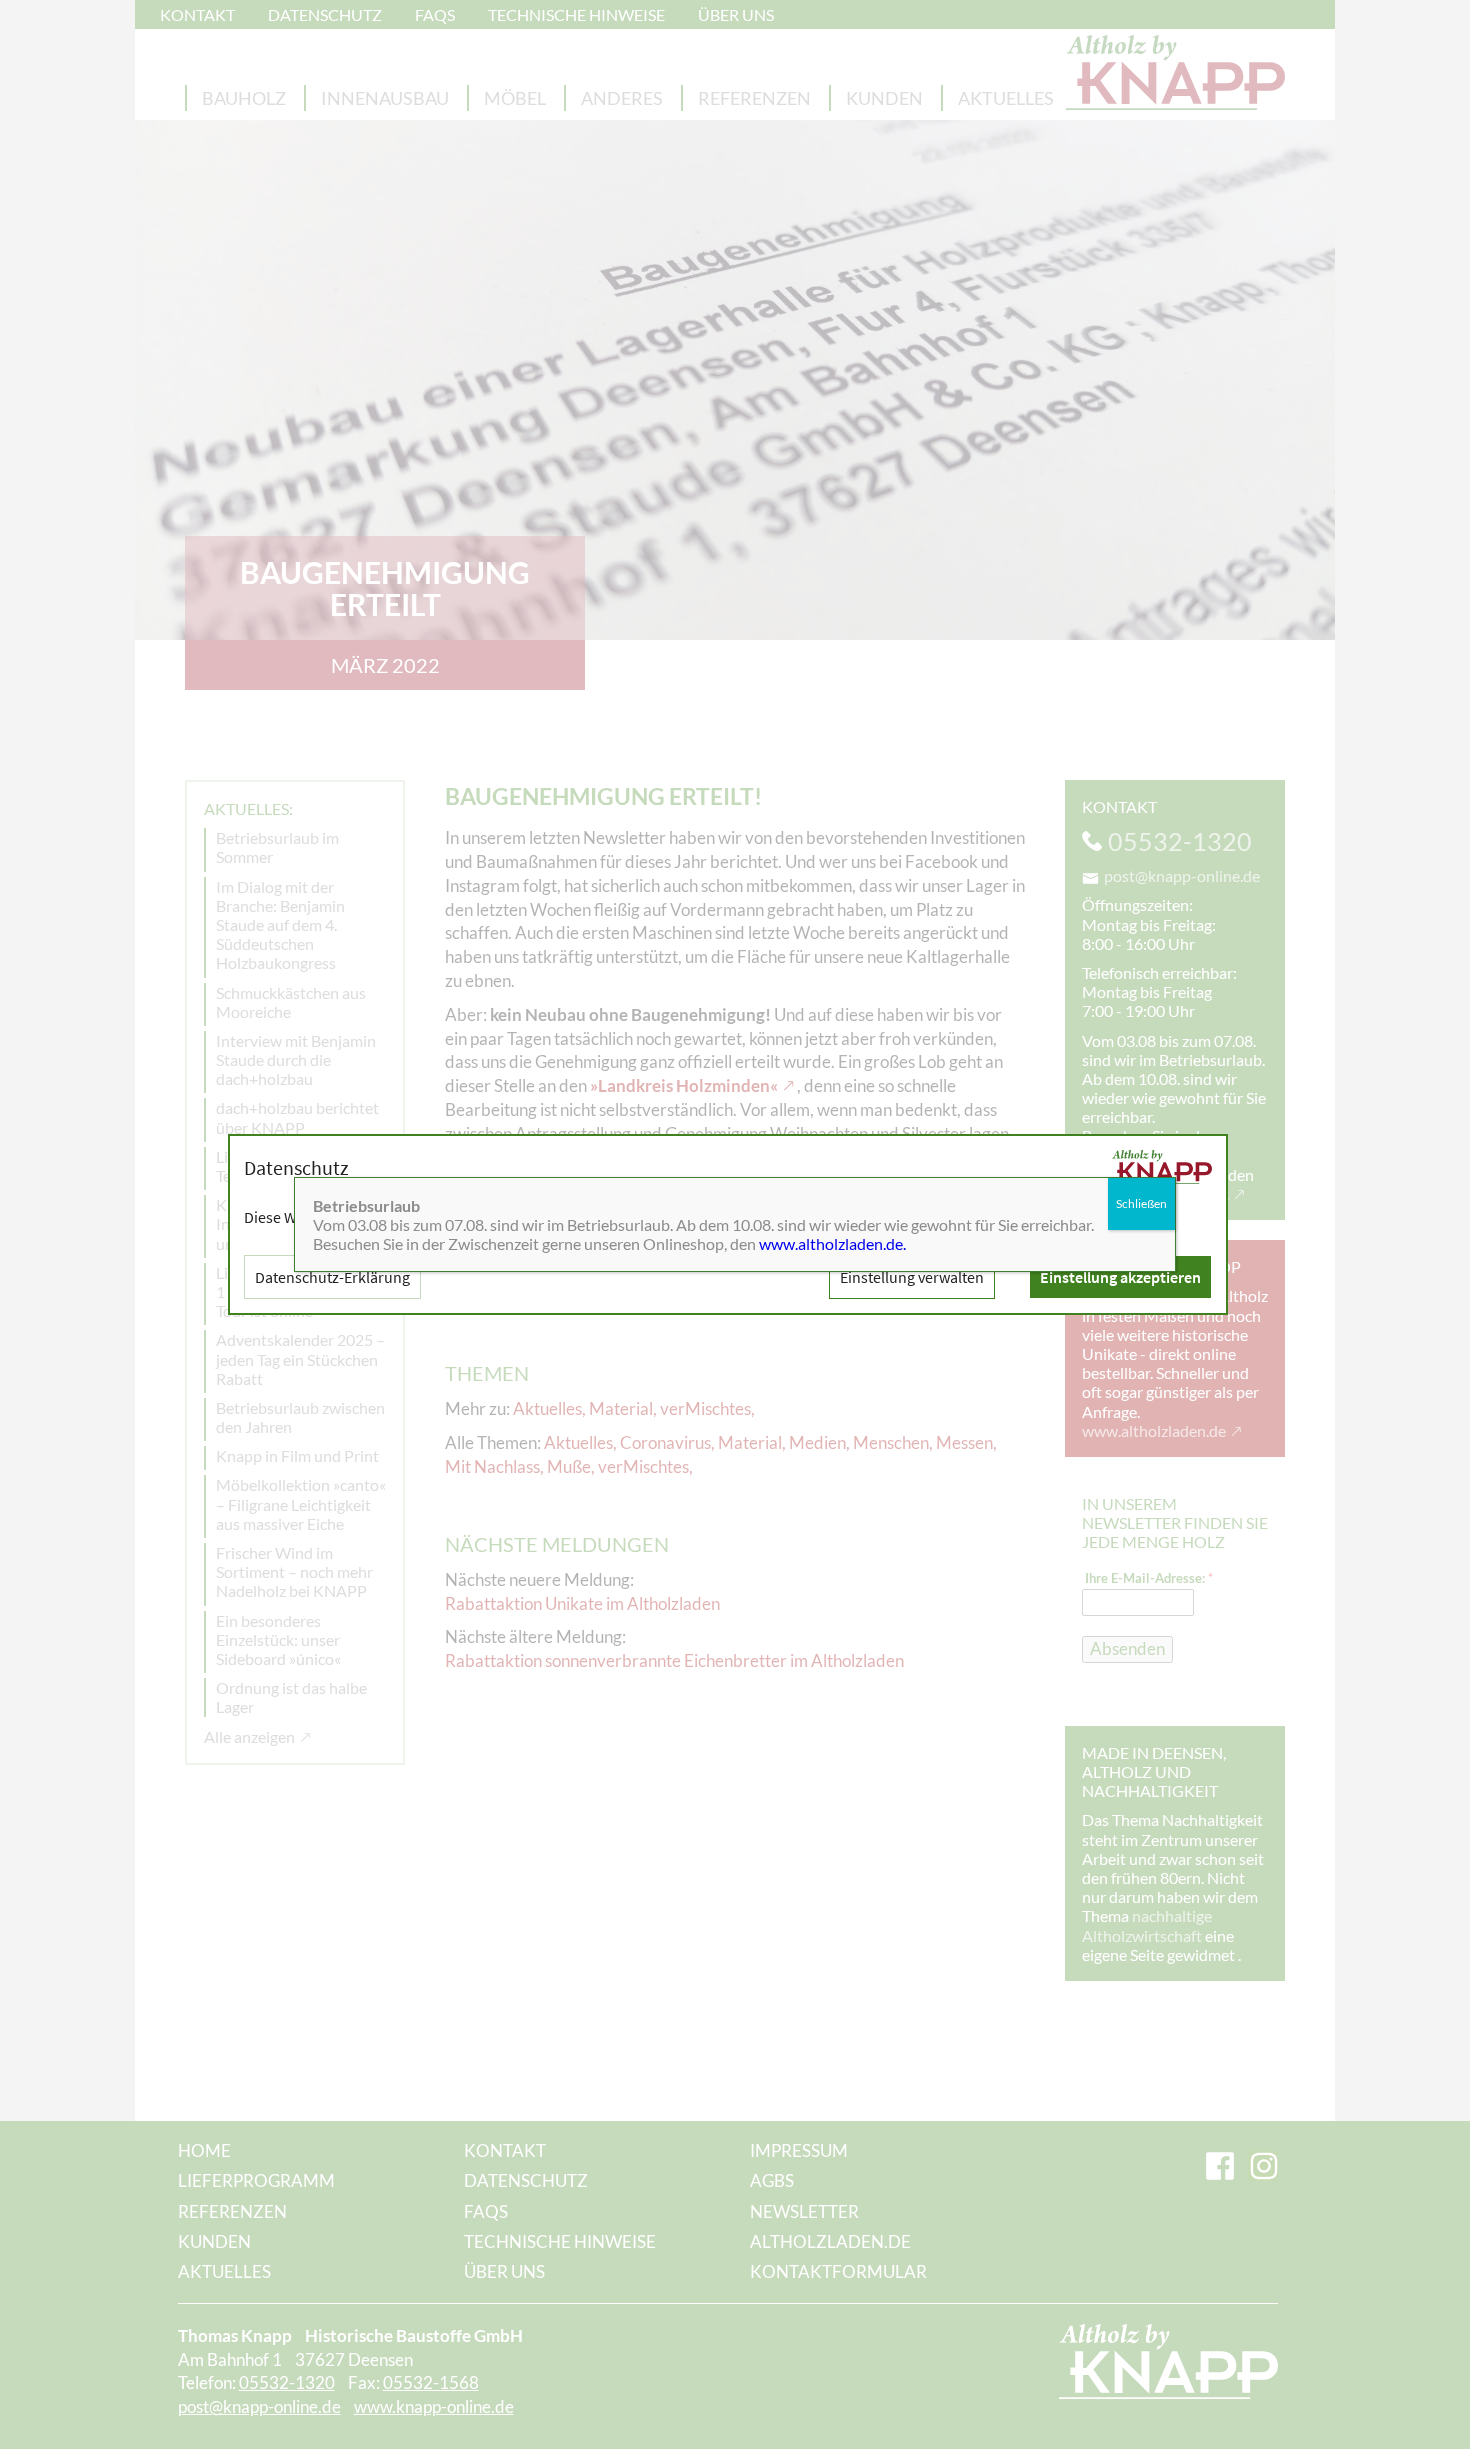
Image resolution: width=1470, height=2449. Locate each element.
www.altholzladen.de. (832, 1243)
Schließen (1141, 1203)
